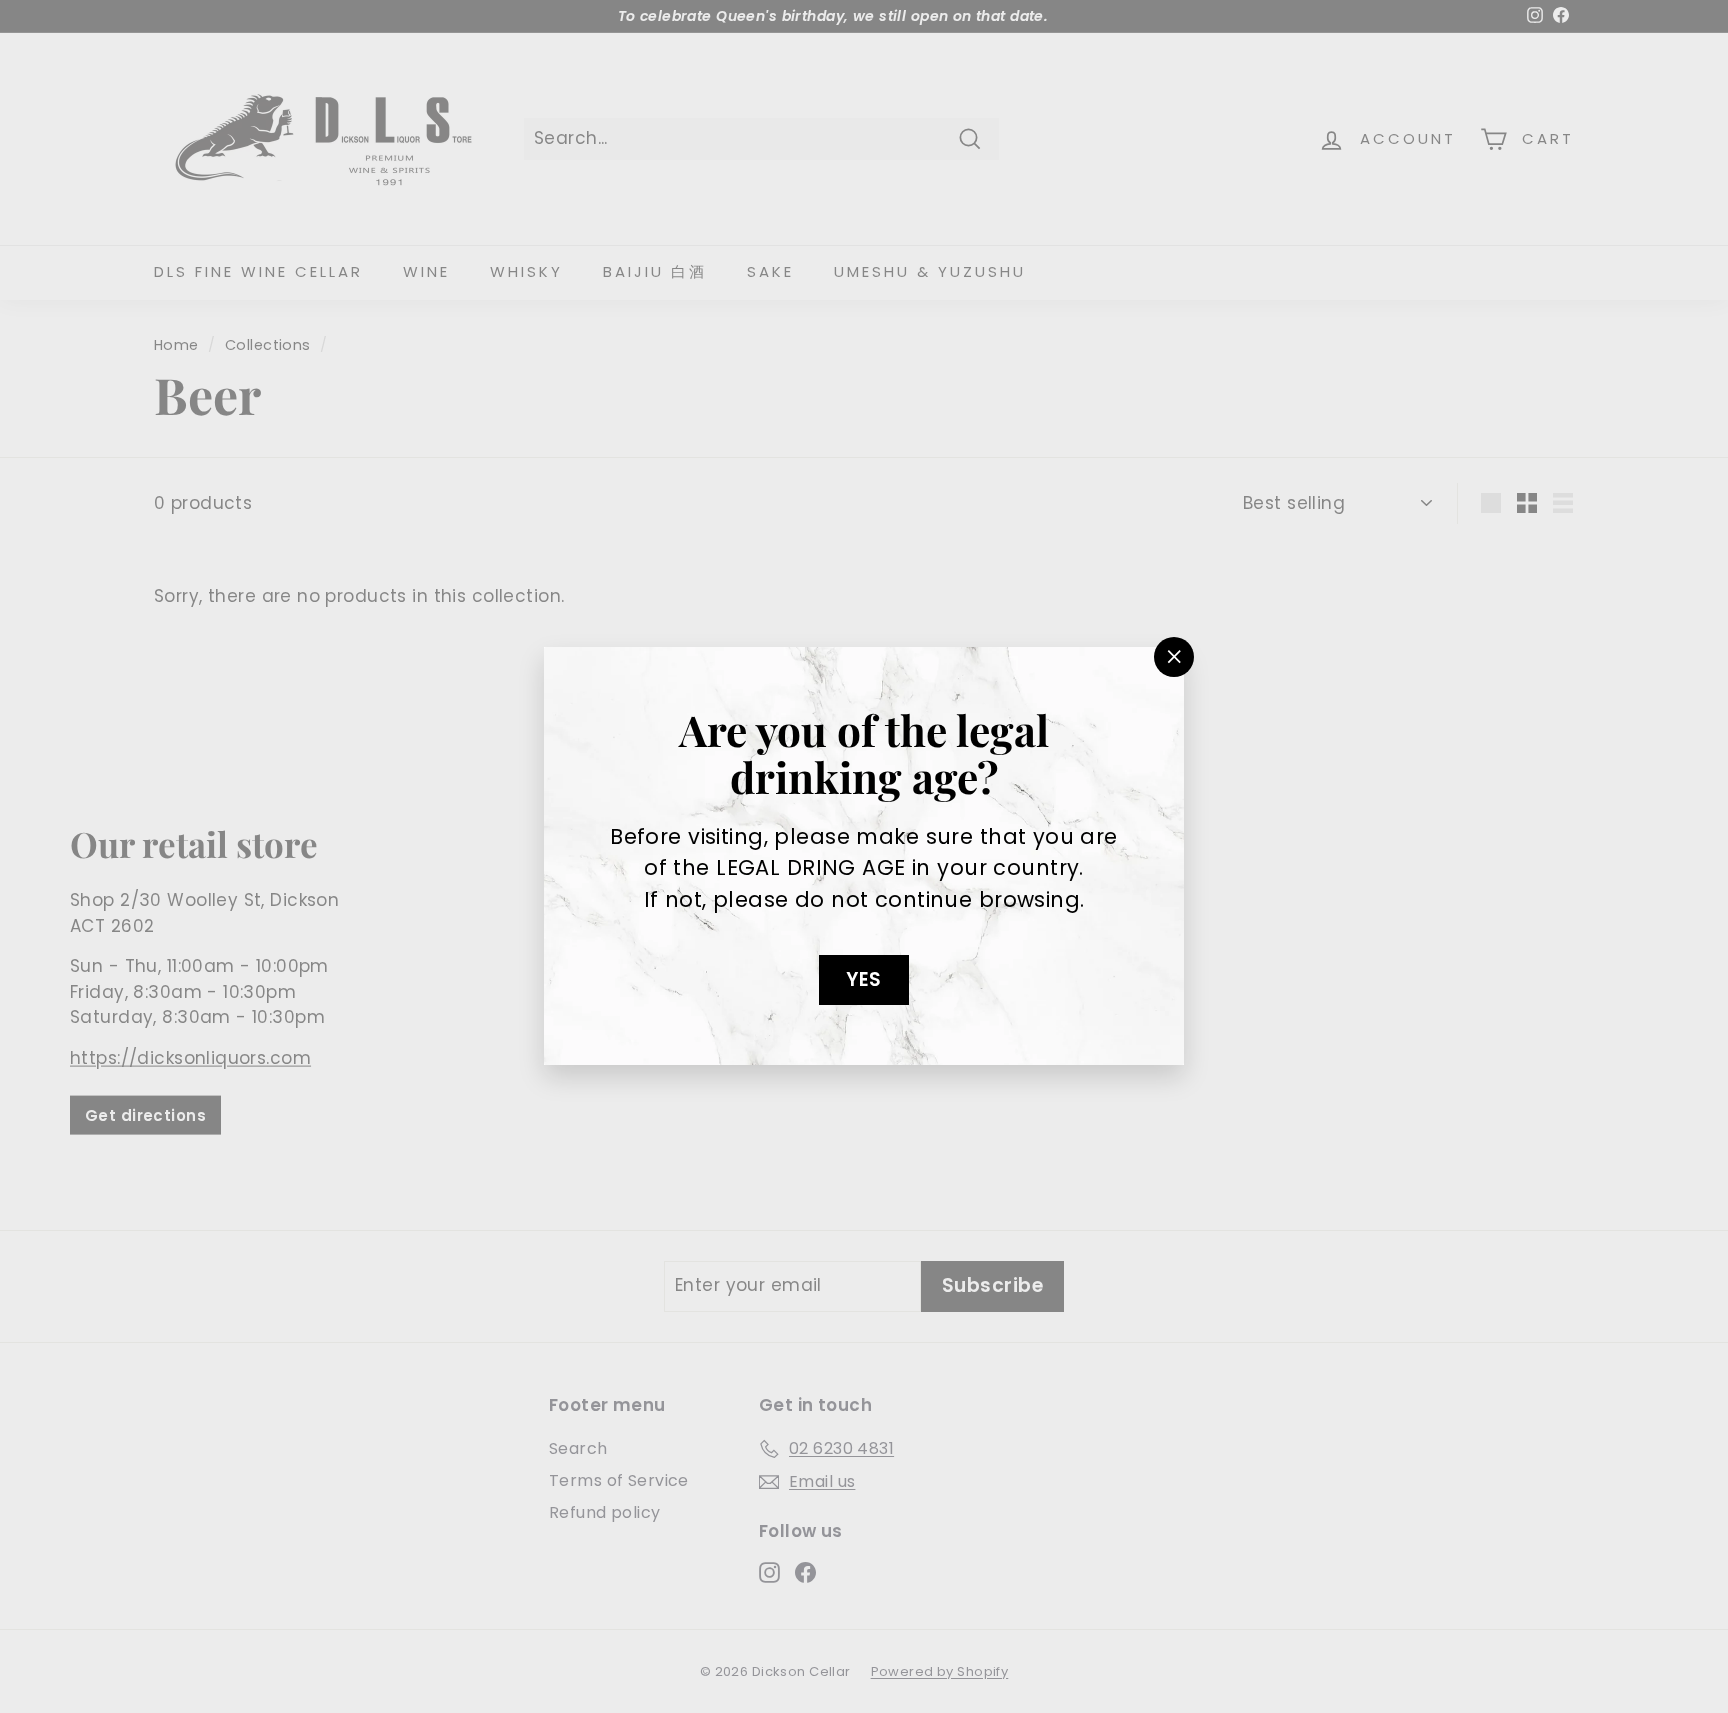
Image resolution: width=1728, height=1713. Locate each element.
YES (863, 979)
